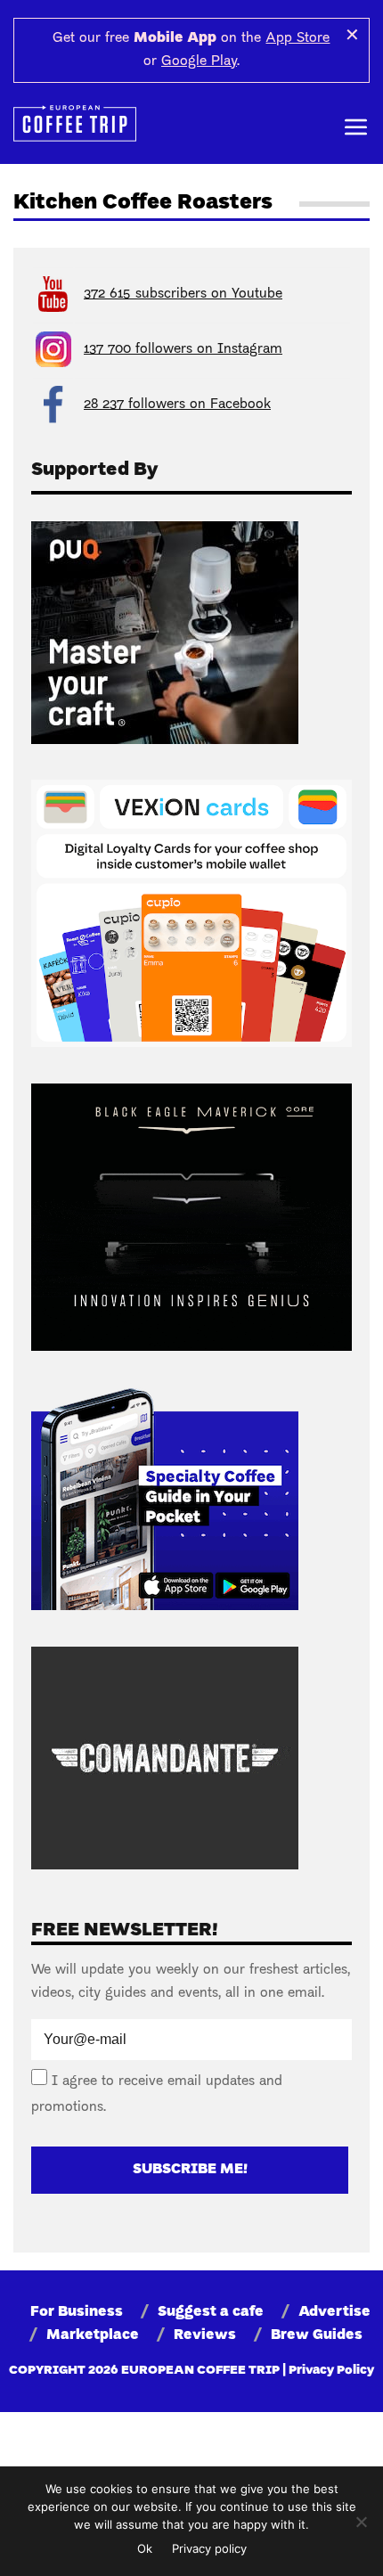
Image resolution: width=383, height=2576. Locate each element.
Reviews (205, 2335)
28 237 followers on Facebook (177, 405)
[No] (361, 2522)
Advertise (334, 2312)
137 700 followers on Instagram (183, 349)
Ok (145, 2548)
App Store (297, 38)
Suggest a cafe (211, 2312)
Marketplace (93, 2335)
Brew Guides (317, 2335)
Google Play (199, 61)
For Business (77, 2312)
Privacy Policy (331, 2371)
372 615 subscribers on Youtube (183, 294)
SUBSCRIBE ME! (190, 2170)
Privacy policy (209, 2548)
